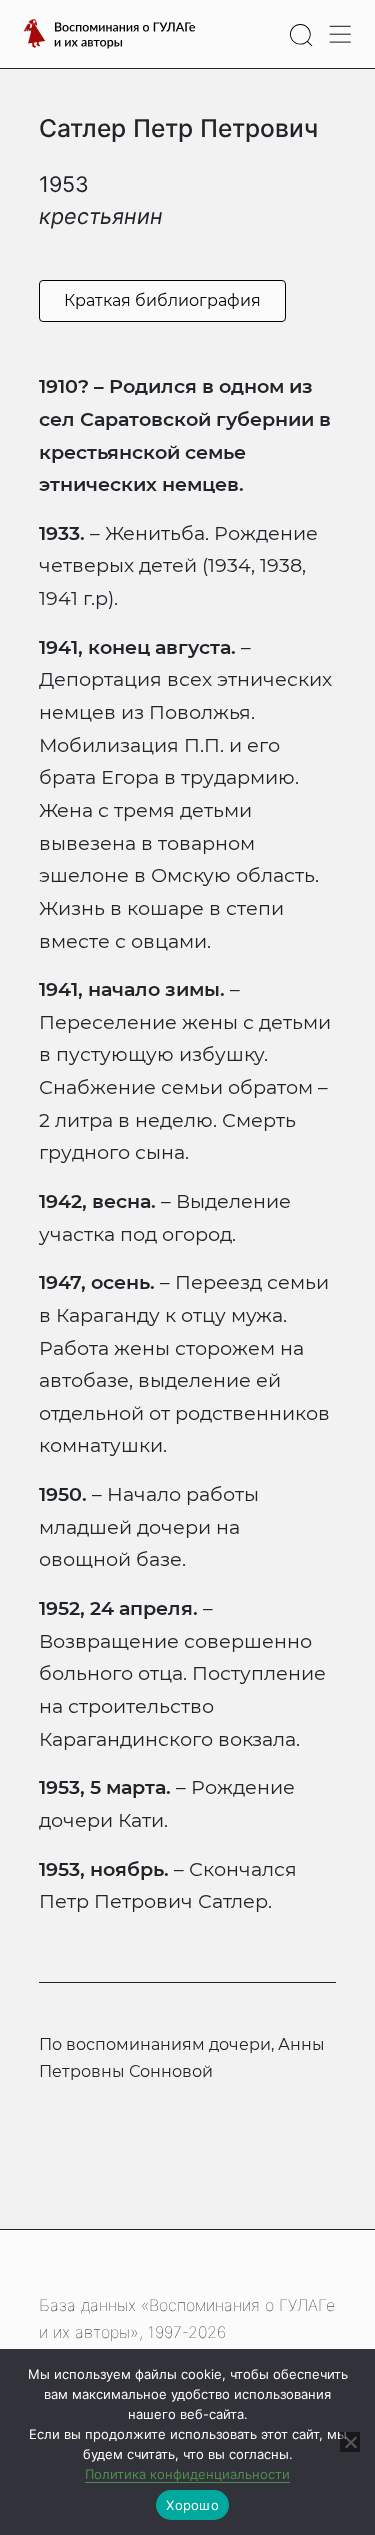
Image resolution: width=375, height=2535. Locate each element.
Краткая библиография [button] (162, 300)
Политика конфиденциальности (187, 2474)
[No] (350, 2442)
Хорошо (192, 2505)
